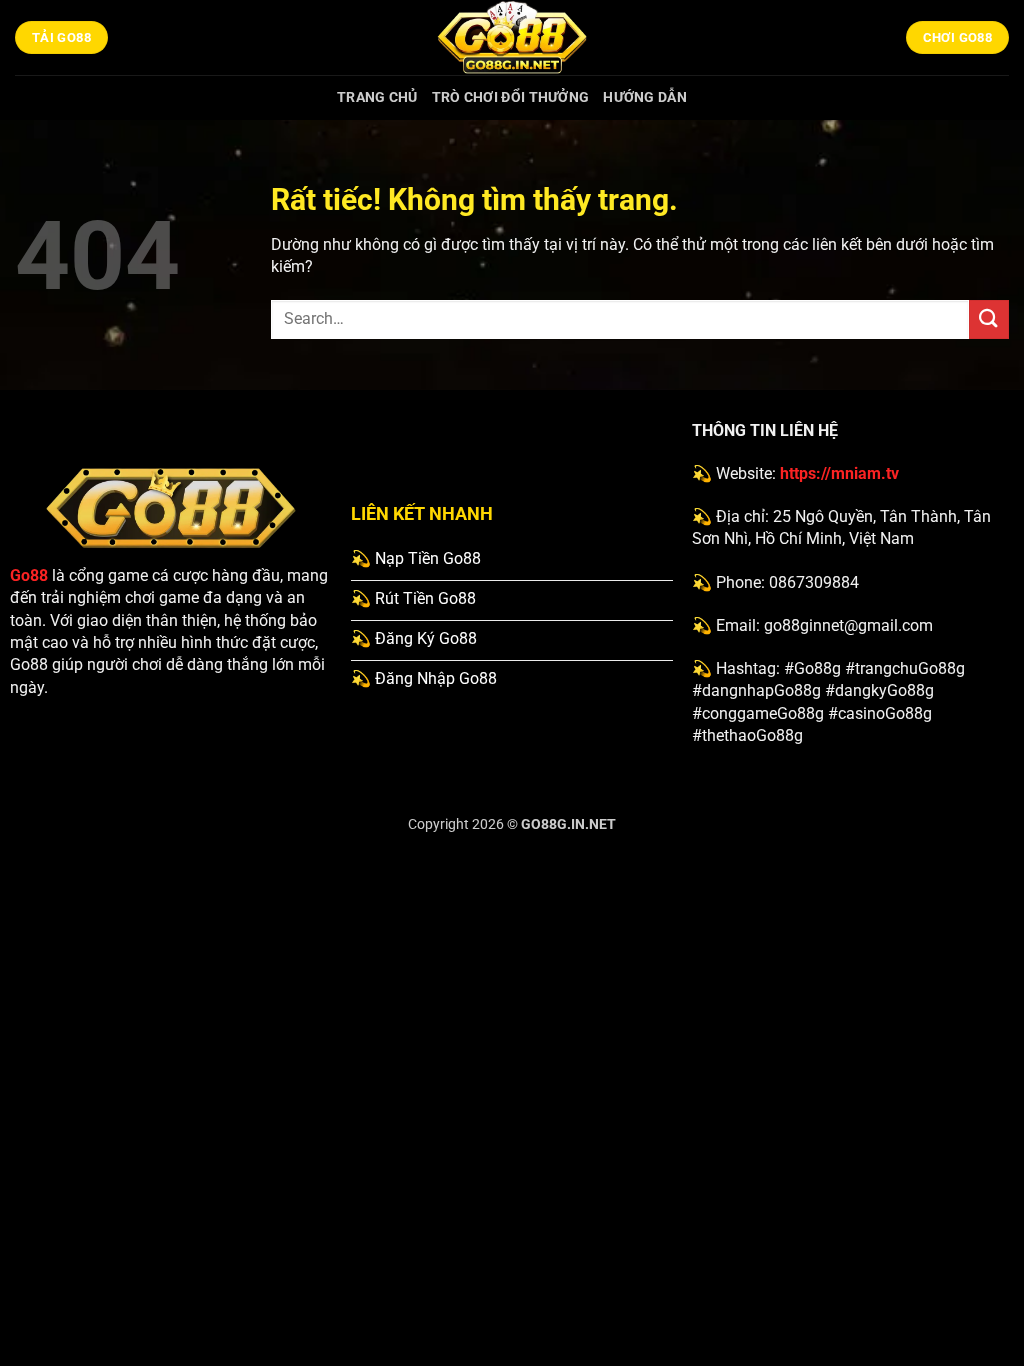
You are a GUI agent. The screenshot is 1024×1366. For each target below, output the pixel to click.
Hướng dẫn (645, 97)
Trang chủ (377, 97)
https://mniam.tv (839, 473)
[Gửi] (989, 319)
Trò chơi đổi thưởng (510, 97)
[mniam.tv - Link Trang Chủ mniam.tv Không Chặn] (512, 37)
